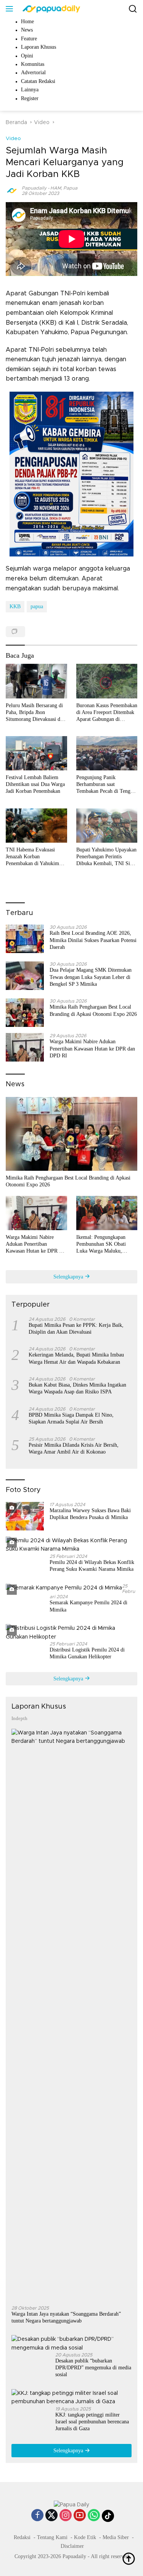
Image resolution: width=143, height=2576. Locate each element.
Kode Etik (85, 2537)
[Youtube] (80, 2516)
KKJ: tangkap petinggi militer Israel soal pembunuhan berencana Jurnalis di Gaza (92, 2422)
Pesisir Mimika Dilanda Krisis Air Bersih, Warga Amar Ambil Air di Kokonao (74, 1448)
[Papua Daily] (50, 9)
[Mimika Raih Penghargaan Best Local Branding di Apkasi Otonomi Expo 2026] (25, 1013)
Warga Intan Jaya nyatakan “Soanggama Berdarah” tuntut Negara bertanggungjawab (66, 2317)
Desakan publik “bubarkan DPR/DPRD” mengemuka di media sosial (93, 2368)
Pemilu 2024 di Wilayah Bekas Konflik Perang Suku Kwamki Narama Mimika (92, 1566)
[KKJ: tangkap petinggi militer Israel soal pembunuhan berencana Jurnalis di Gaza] (71, 2398)
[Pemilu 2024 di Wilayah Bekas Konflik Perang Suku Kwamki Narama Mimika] (71, 1545)
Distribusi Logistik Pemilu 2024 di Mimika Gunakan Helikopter (87, 1653)
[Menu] (11, 9)
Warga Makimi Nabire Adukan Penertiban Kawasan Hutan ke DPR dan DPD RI (92, 1048)
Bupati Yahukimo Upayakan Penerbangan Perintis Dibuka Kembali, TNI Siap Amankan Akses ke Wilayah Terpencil (106, 857)
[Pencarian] (133, 9)
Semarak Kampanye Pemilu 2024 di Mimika (88, 1606)
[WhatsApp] (94, 2516)
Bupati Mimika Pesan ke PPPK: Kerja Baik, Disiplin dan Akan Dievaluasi (76, 1329)
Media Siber (116, 2537)
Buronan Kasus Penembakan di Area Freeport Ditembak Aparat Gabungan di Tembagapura (107, 713)
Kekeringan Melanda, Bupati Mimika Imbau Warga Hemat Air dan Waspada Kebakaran (76, 1358)
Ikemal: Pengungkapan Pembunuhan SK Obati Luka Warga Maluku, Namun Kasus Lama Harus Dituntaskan (105, 1245)
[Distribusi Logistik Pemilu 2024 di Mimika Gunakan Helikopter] (71, 1633)
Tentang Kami (52, 2537)
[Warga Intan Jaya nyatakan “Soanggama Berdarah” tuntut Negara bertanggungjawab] (71, 2014)
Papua (70, 188)
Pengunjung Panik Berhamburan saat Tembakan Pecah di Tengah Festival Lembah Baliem (106, 785)
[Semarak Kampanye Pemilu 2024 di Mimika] (64, 1588)
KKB (15, 607)
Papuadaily (34, 188)
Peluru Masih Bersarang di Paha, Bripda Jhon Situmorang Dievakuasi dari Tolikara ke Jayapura (36, 713)
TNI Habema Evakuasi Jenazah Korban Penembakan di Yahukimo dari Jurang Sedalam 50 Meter (34, 857)
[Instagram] (66, 2516)
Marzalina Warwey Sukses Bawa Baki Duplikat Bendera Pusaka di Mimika (90, 1514)
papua (37, 607)
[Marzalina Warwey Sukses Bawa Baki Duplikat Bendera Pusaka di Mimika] (25, 1516)
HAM (56, 188)
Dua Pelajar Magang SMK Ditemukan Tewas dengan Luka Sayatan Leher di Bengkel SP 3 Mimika (91, 977)
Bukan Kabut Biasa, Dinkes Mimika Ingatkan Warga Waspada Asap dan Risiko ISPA (77, 1388)
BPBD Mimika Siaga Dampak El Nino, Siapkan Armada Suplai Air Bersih (71, 1418)
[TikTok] (108, 2516)
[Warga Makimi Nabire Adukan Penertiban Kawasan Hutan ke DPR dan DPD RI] (25, 1047)
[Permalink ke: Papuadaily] (12, 190)
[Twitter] (51, 2516)
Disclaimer (72, 2546)
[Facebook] (37, 2516)
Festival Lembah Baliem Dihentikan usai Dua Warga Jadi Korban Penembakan (35, 784)
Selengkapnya (69, 1277)
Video (13, 139)
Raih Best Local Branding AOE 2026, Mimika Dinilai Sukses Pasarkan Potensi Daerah (93, 940)
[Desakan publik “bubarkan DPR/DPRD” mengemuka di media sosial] (71, 2344)
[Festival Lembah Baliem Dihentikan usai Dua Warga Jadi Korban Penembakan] (36, 753)
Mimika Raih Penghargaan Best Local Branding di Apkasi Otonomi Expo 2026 (93, 1010)
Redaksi (22, 2537)
